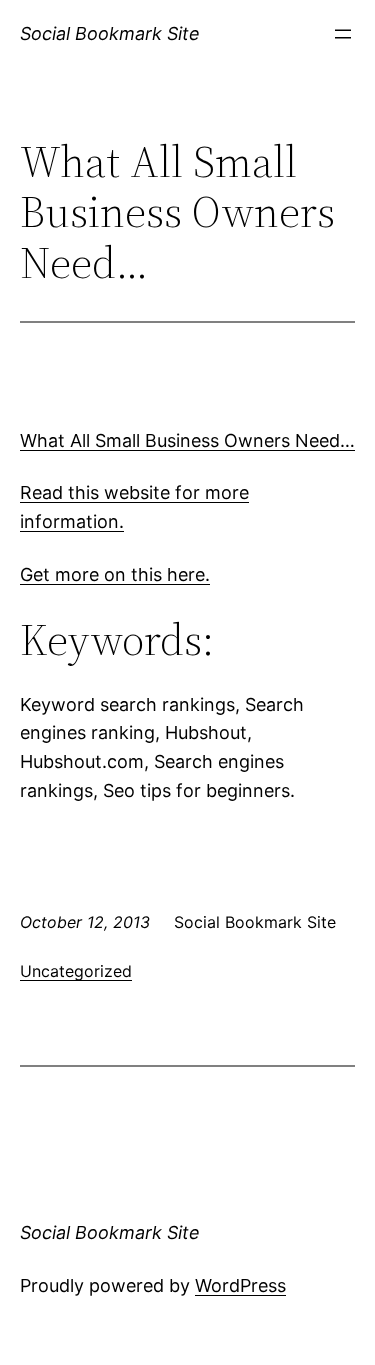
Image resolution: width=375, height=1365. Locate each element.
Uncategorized (76, 971)
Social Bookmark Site (110, 33)
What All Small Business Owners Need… (187, 440)
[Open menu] (343, 34)
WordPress (240, 1285)
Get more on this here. (115, 574)
